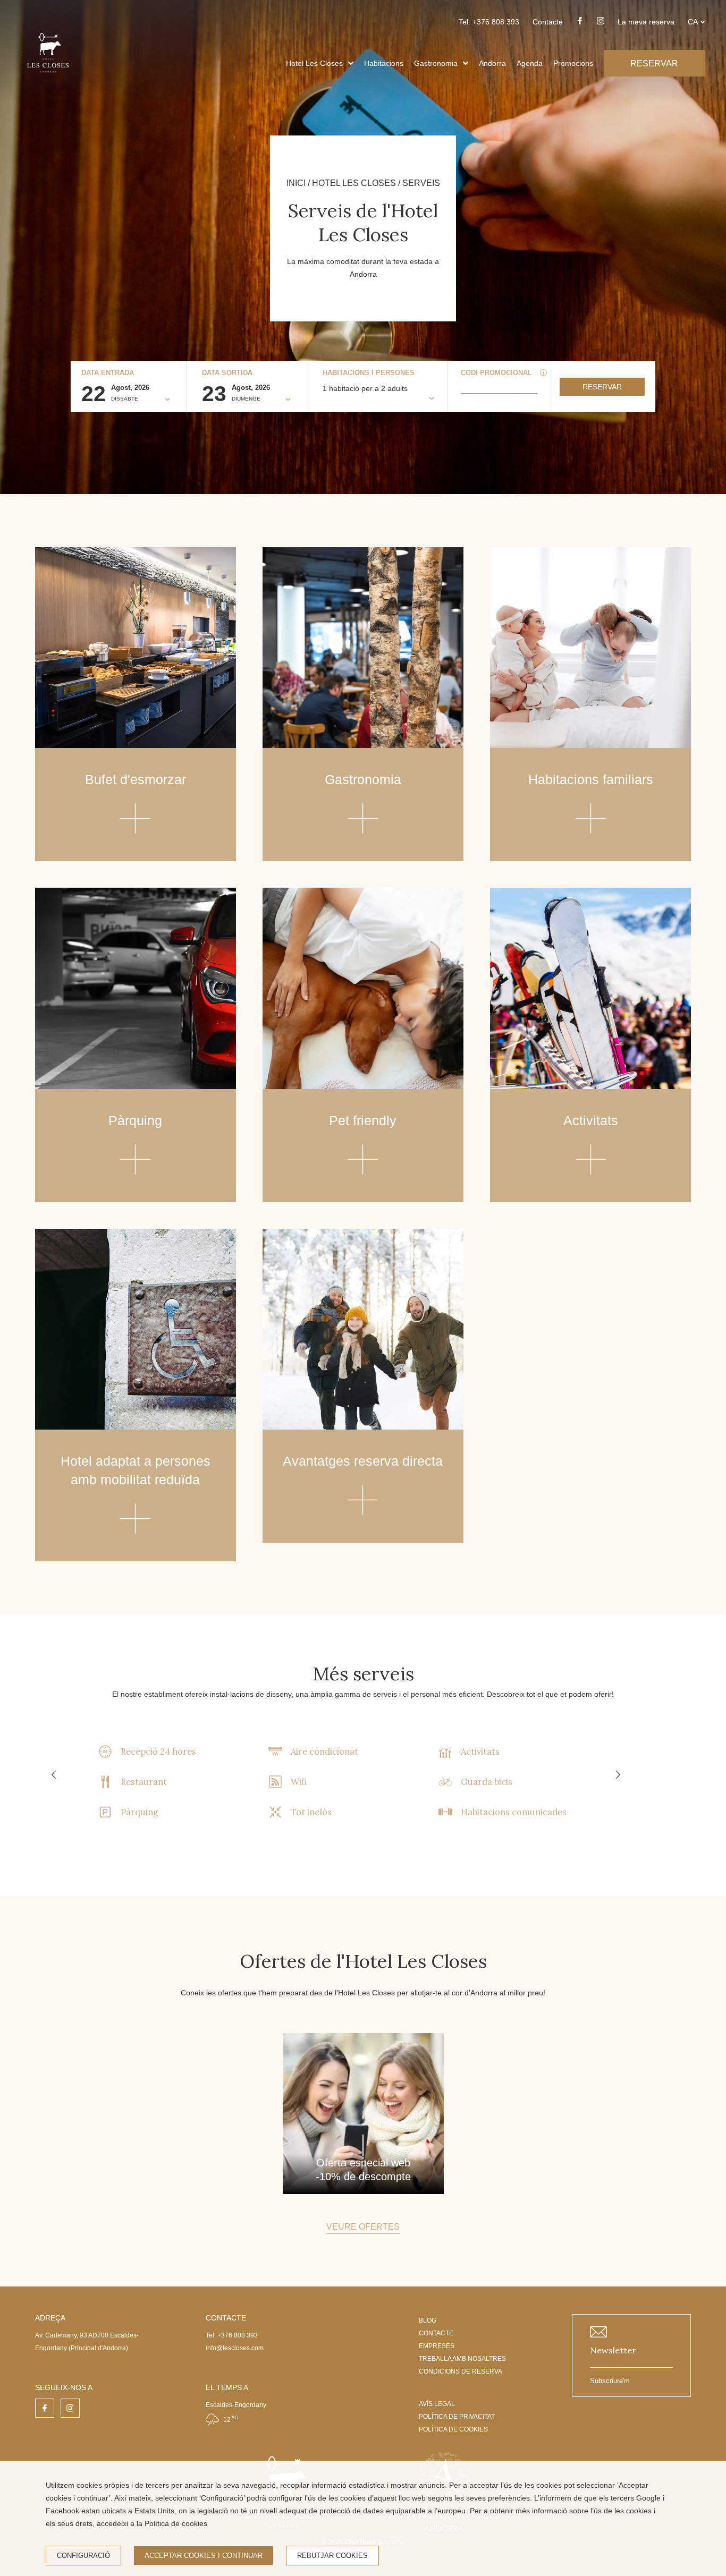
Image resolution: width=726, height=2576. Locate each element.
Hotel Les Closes (314, 63)
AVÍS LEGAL (437, 2404)
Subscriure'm (610, 2381)
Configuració (83, 2556)
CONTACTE (436, 2333)
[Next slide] (618, 1775)
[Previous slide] (54, 1775)
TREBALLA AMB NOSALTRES (462, 2359)
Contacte (548, 22)
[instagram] (601, 24)
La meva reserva (646, 22)
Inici (296, 183)
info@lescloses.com (235, 2348)
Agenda (530, 63)
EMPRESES (437, 2346)
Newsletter (613, 2350)
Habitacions (384, 63)
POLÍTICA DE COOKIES (453, 2429)
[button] (351, 63)
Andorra (492, 63)
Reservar (602, 387)
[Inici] (48, 76)
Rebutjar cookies (332, 2556)
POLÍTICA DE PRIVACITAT (457, 2417)
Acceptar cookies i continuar (204, 2556)
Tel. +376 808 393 (489, 22)
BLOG (428, 2320)
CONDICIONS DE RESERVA (461, 2371)
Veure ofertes (363, 2227)
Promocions (573, 63)
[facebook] (580, 24)
